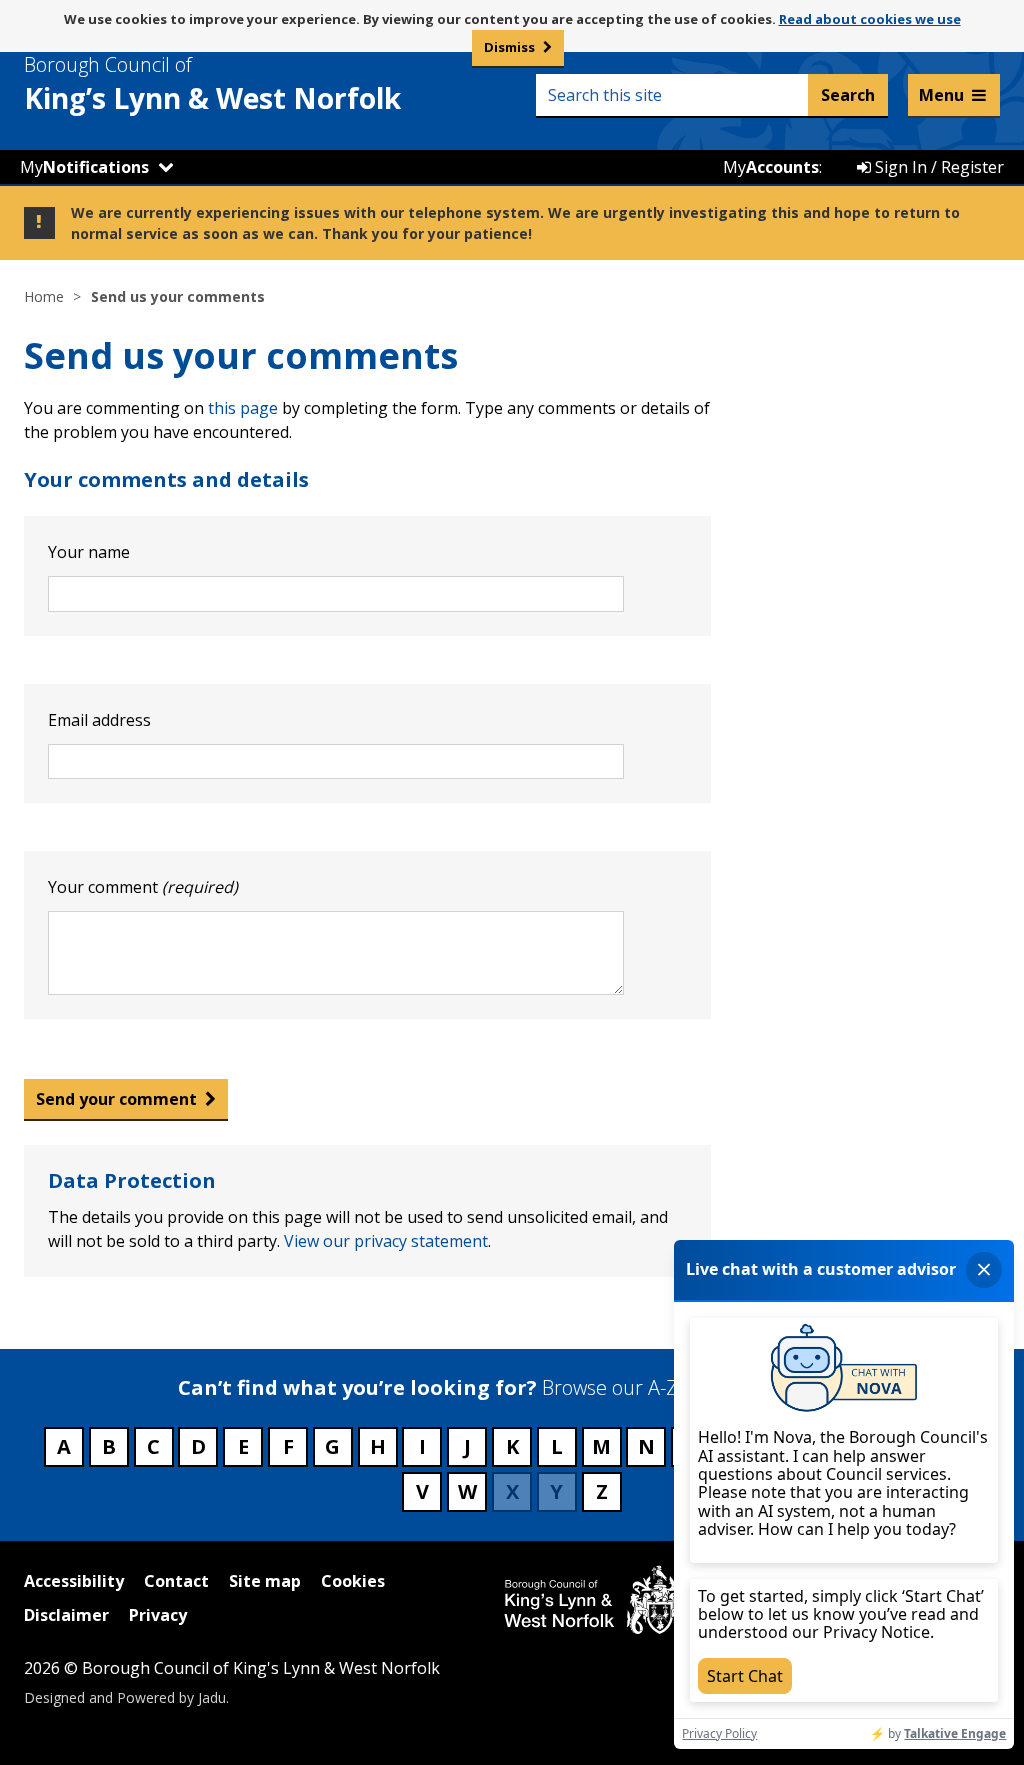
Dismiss (509, 47)
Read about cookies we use (870, 19)
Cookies (353, 1581)
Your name (89, 552)
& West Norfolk (212, 84)
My (84, 167)
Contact (176, 1581)
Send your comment (116, 1099)
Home (44, 296)
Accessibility (74, 1581)
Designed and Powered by (125, 1697)
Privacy (158, 1615)
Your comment (143, 887)
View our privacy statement (386, 1241)
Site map (265, 1581)
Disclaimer (66, 1615)
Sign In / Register (937, 167)
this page (243, 408)
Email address (99, 720)
